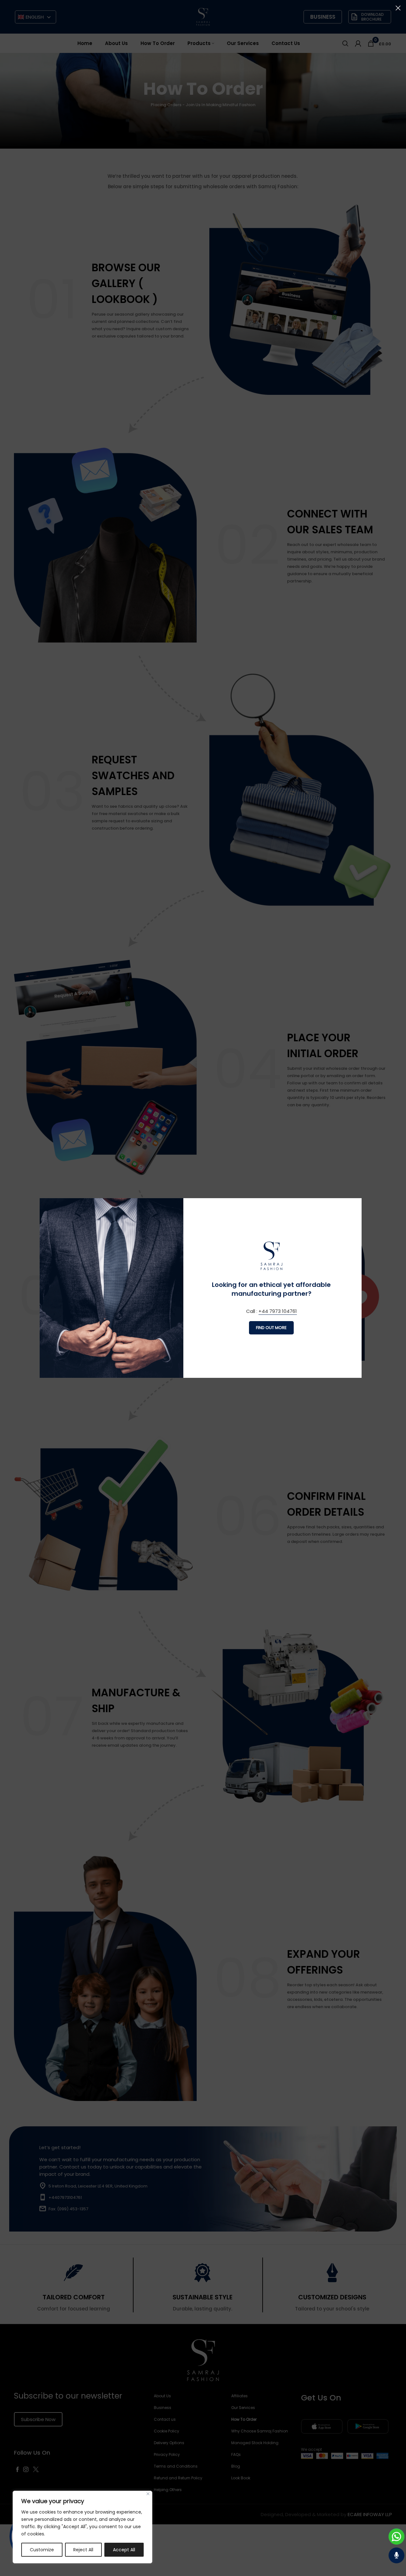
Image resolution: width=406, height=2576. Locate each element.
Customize (42, 2550)
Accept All (124, 2550)
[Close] (148, 2494)
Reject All (83, 2550)
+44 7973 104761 (278, 1311)
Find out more (271, 1328)
